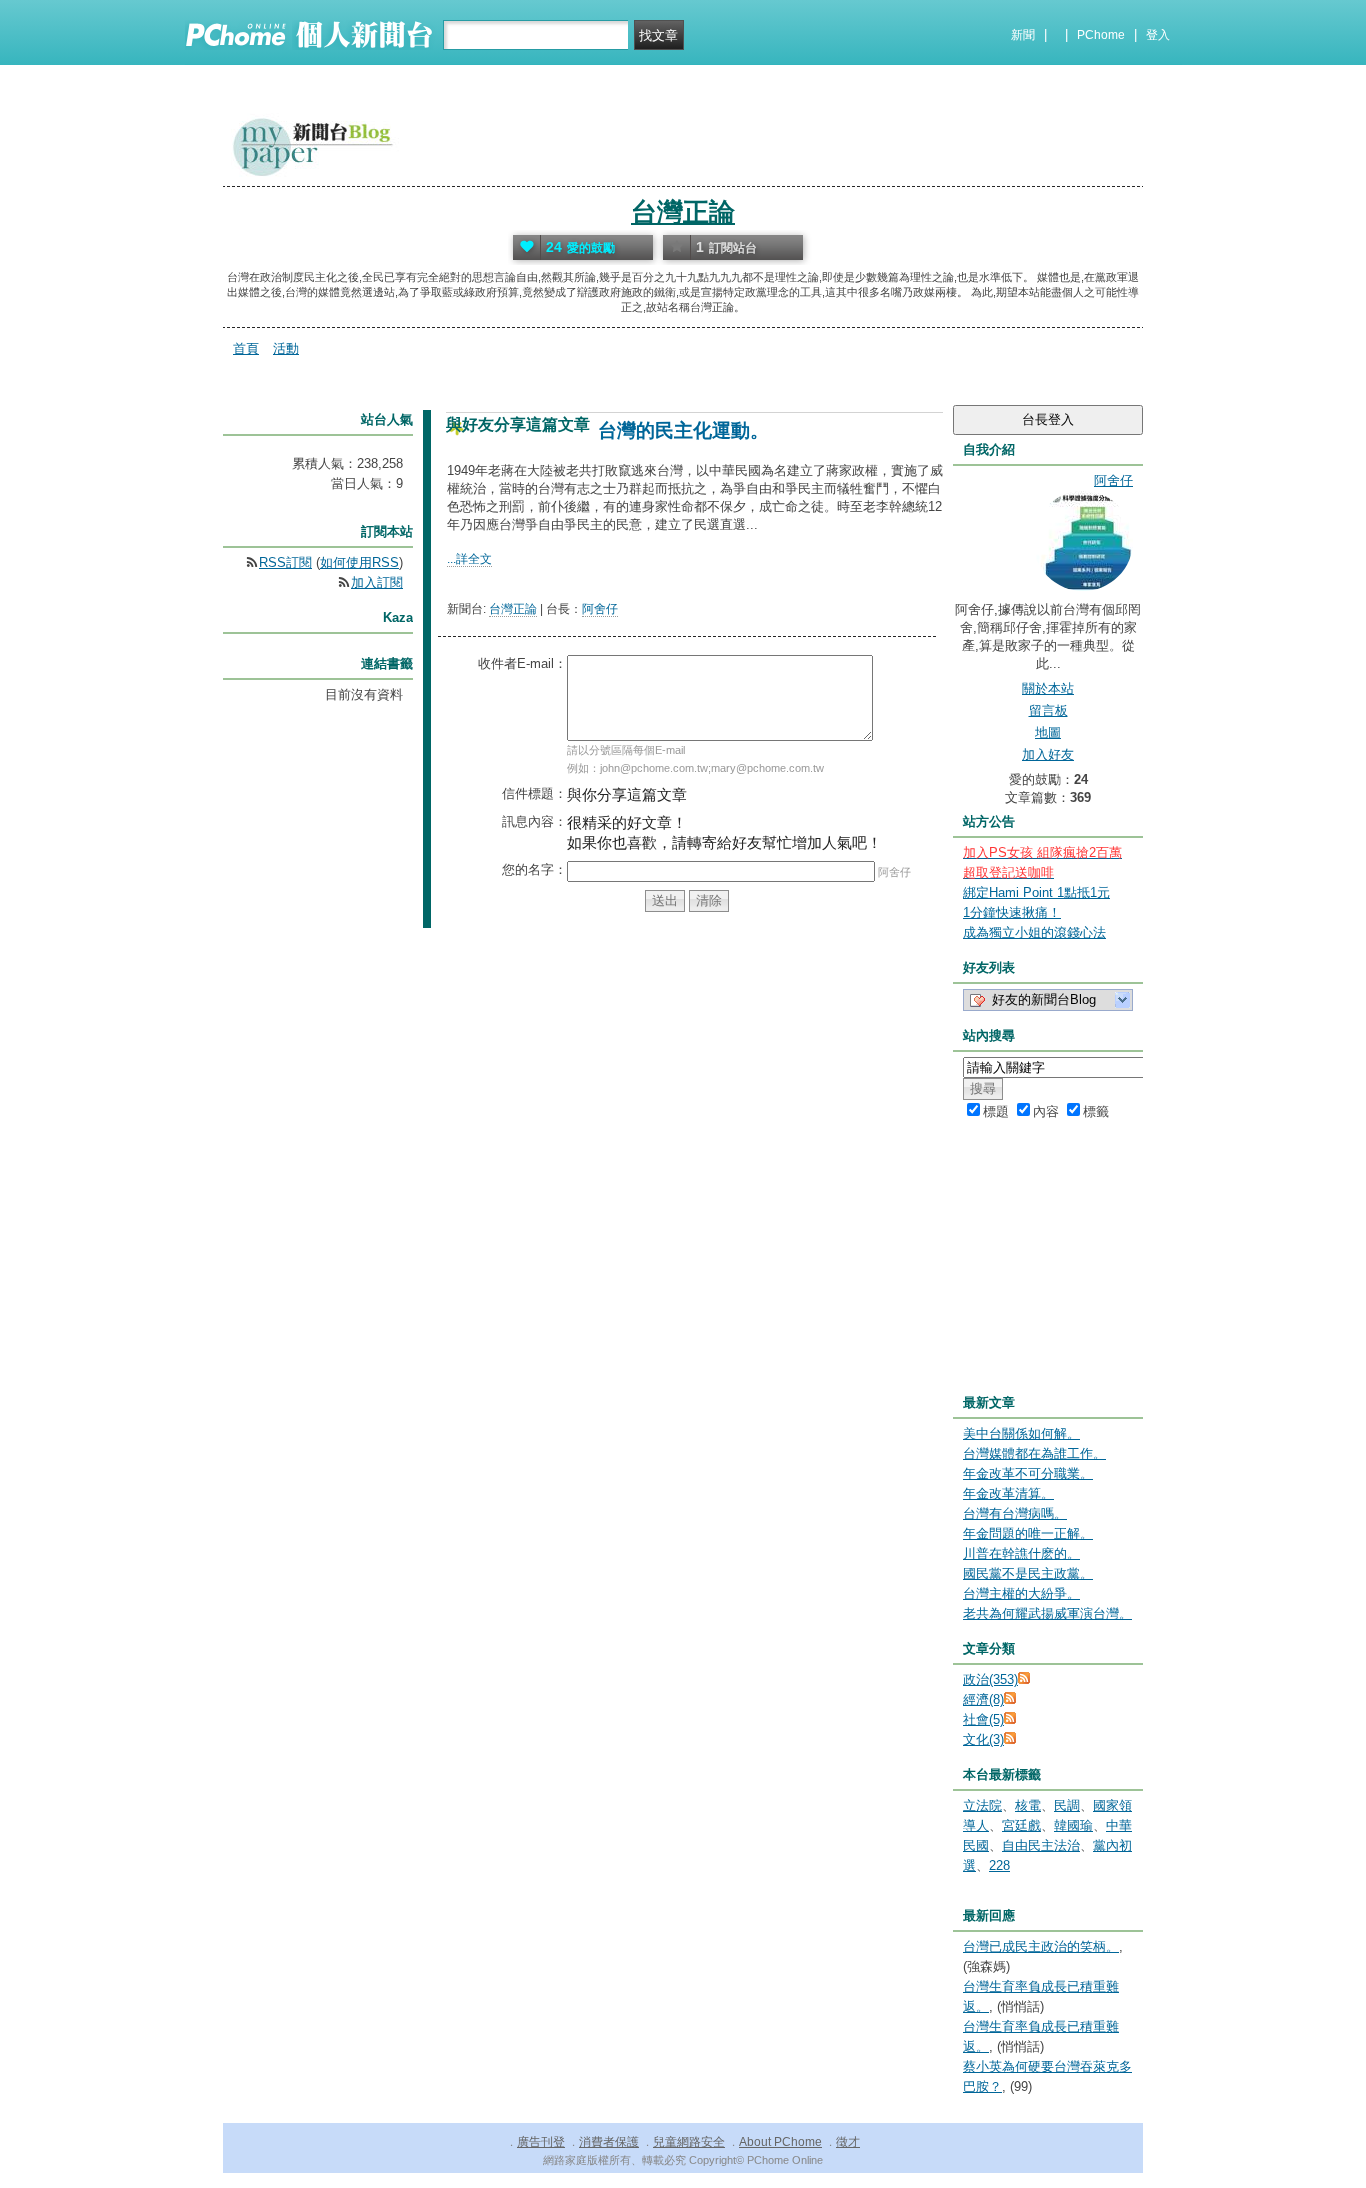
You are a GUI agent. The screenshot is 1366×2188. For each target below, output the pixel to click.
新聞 (1023, 35)
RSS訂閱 (285, 562)
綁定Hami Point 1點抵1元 (1036, 892)
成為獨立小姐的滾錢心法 (1034, 932)
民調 (1067, 1805)
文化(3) (983, 1739)
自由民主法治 (1041, 1845)
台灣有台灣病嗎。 (1015, 1513)
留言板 (1048, 710)
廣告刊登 (541, 2142)
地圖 (1048, 732)
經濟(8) (983, 1699)
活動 (286, 348)
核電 (1028, 1805)
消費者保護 (609, 2142)
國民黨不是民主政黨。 (1028, 1573)
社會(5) (983, 1719)
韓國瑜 (1073, 1825)
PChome (1101, 35)
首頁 (246, 348)
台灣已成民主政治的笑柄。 (1041, 1946)
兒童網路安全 (689, 2142)
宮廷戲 (1021, 1825)
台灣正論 (683, 212)
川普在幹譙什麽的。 (1021, 1553)
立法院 (982, 1805)
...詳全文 (469, 559)
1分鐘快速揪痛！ (1012, 912)
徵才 (848, 2142)
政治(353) (990, 1679)
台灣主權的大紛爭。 (1021, 1593)
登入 (1158, 35)
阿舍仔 (600, 609)
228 (999, 1865)
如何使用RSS (359, 562)
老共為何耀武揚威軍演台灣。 (1047, 1613)
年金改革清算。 (1008, 1493)
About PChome (780, 2142)
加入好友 (1048, 754)
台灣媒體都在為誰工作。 (1034, 1453)
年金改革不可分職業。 (1028, 1473)
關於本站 (1048, 688)
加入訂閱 (377, 582)
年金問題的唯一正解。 (1028, 1533)
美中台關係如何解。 (1021, 1433)
